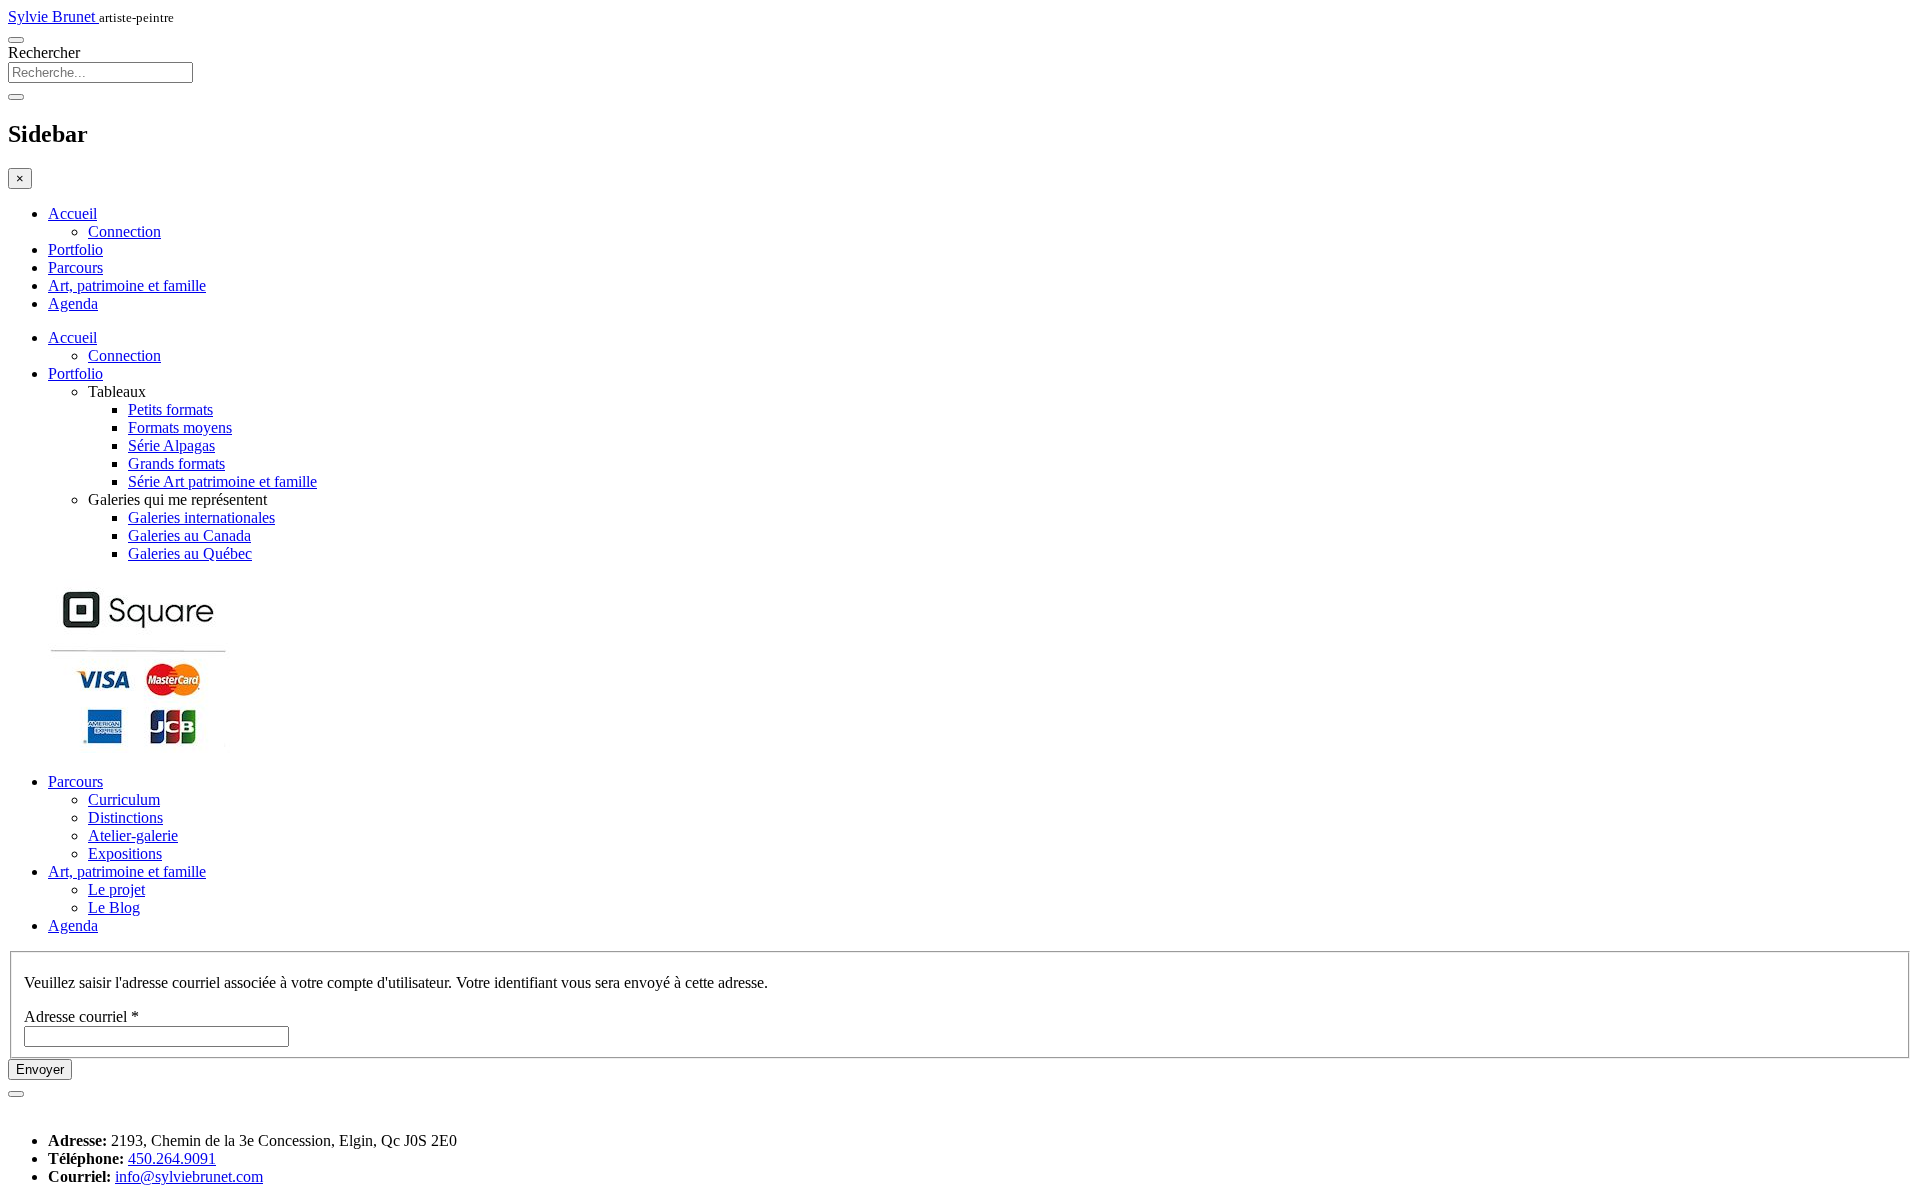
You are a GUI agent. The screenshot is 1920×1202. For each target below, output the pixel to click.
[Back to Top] (16, 1094)
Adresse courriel (81, 1016)
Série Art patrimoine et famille (222, 481)
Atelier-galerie (133, 835)
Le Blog (114, 907)
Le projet (116, 889)
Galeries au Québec (190, 553)
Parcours (75, 267)
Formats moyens (180, 427)
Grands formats (176, 463)
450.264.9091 (172, 1158)
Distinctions (125, 817)
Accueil (72, 213)
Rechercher (44, 52)
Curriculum (124, 799)
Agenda (73, 303)
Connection (124, 231)
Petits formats (170, 409)
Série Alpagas (171, 445)
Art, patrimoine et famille (127, 285)
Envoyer (40, 1069)
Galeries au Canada (189, 535)
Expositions (125, 853)
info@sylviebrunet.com (189, 1176)
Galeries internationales (201, 517)
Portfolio (75, 249)
